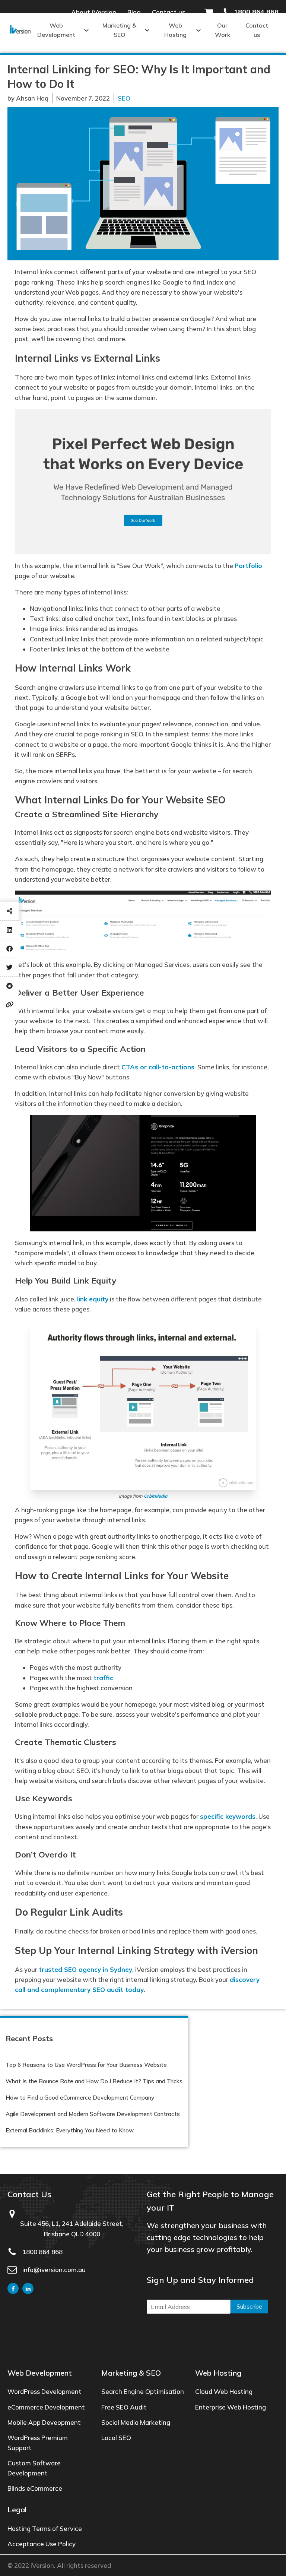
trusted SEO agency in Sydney (85, 1969)
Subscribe (249, 2307)
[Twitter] (9, 967)
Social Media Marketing (136, 2422)
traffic (103, 1678)
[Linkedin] (9, 930)
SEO (124, 98)
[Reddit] (9, 986)
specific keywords (228, 1816)
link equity (93, 1299)
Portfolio (248, 566)
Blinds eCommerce (35, 2488)
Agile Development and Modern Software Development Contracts (93, 2114)
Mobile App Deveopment (44, 2422)
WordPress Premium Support (38, 2443)
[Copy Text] (9, 1004)
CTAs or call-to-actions (158, 1067)
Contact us (169, 12)
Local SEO (116, 2438)
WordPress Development (45, 2391)
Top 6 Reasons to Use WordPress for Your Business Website (86, 2065)
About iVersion (94, 12)
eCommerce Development (46, 2407)
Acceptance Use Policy (42, 2544)
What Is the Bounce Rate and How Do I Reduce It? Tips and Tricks (94, 2081)
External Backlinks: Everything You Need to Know (70, 2130)
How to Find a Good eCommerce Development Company (80, 2098)
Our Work (223, 30)
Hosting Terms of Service (45, 2529)
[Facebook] (9, 948)
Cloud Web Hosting (224, 2391)
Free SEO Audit (124, 2407)
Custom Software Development (34, 2468)
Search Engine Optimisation (143, 2391)
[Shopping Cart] (213, 12)
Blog (134, 12)
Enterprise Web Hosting (231, 2407)
